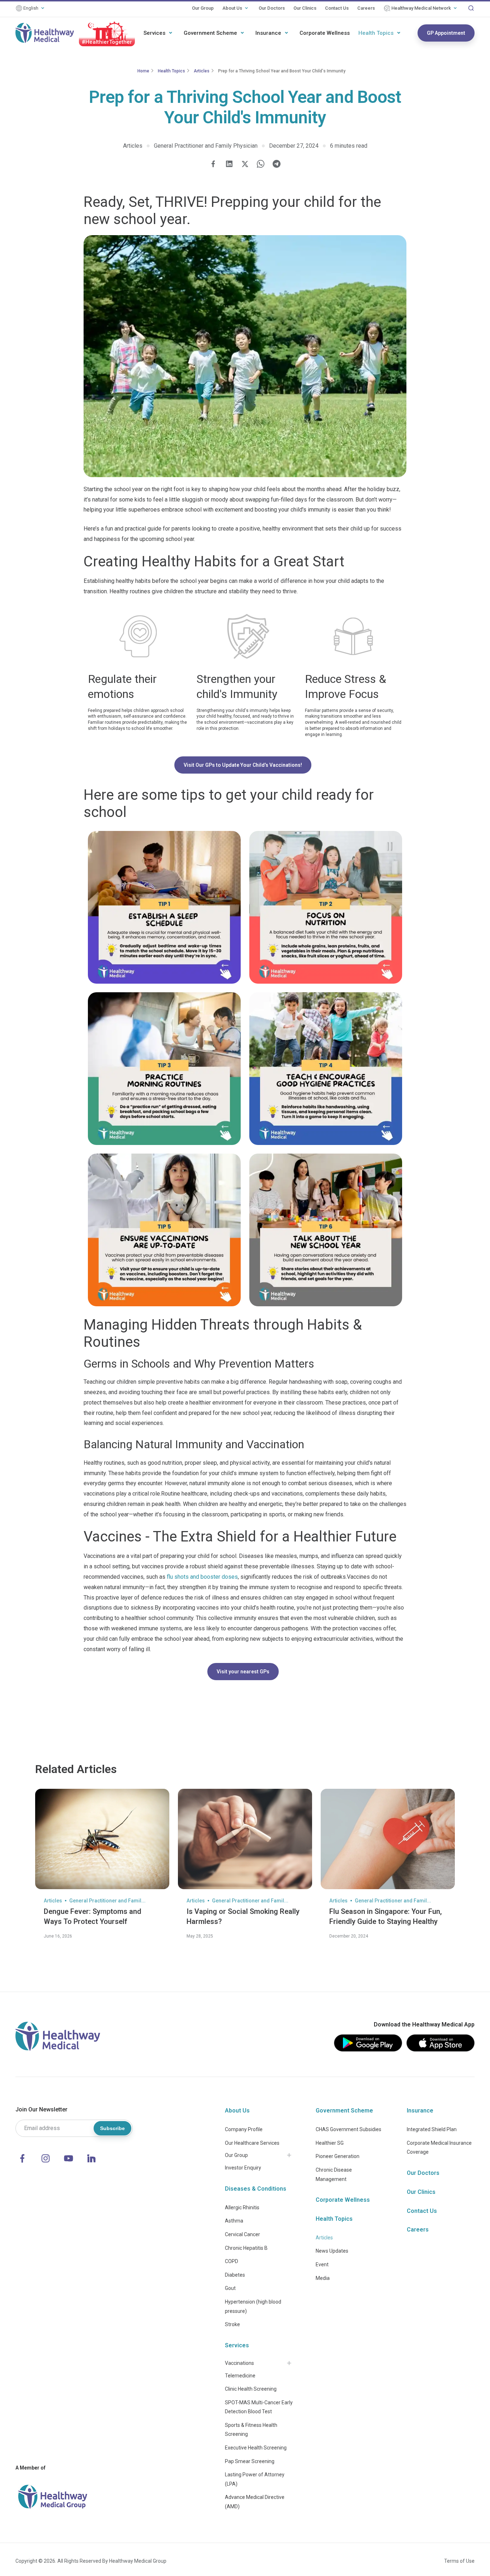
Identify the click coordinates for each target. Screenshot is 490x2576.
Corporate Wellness (325, 33)
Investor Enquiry (243, 2168)
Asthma (234, 2221)
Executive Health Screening (256, 2448)
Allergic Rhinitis (242, 2207)
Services (154, 33)
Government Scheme (210, 33)
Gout (230, 2288)
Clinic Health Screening (251, 2389)
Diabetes (235, 2275)
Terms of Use (459, 2561)
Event (322, 2264)
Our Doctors (272, 8)
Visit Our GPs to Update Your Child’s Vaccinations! (243, 765)
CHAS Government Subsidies (348, 2129)
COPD (232, 2261)
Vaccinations (239, 2363)
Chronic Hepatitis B (246, 2248)
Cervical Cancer (242, 2234)
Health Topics (376, 33)
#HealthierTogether (107, 42)
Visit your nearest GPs (243, 1672)
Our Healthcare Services (252, 2143)
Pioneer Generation (338, 2156)
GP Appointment (446, 33)
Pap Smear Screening (250, 2461)
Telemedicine (240, 2376)
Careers (366, 8)
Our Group (203, 8)
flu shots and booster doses (202, 1577)
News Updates (332, 2251)
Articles (202, 71)
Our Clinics (305, 8)
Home (143, 71)
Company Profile (244, 2129)
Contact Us (337, 8)
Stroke (232, 2324)
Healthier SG (330, 2143)
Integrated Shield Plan (432, 2129)
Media (323, 2278)
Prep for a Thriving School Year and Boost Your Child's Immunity (282, 71)
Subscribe (112, 2128)
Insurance (268, 33)
